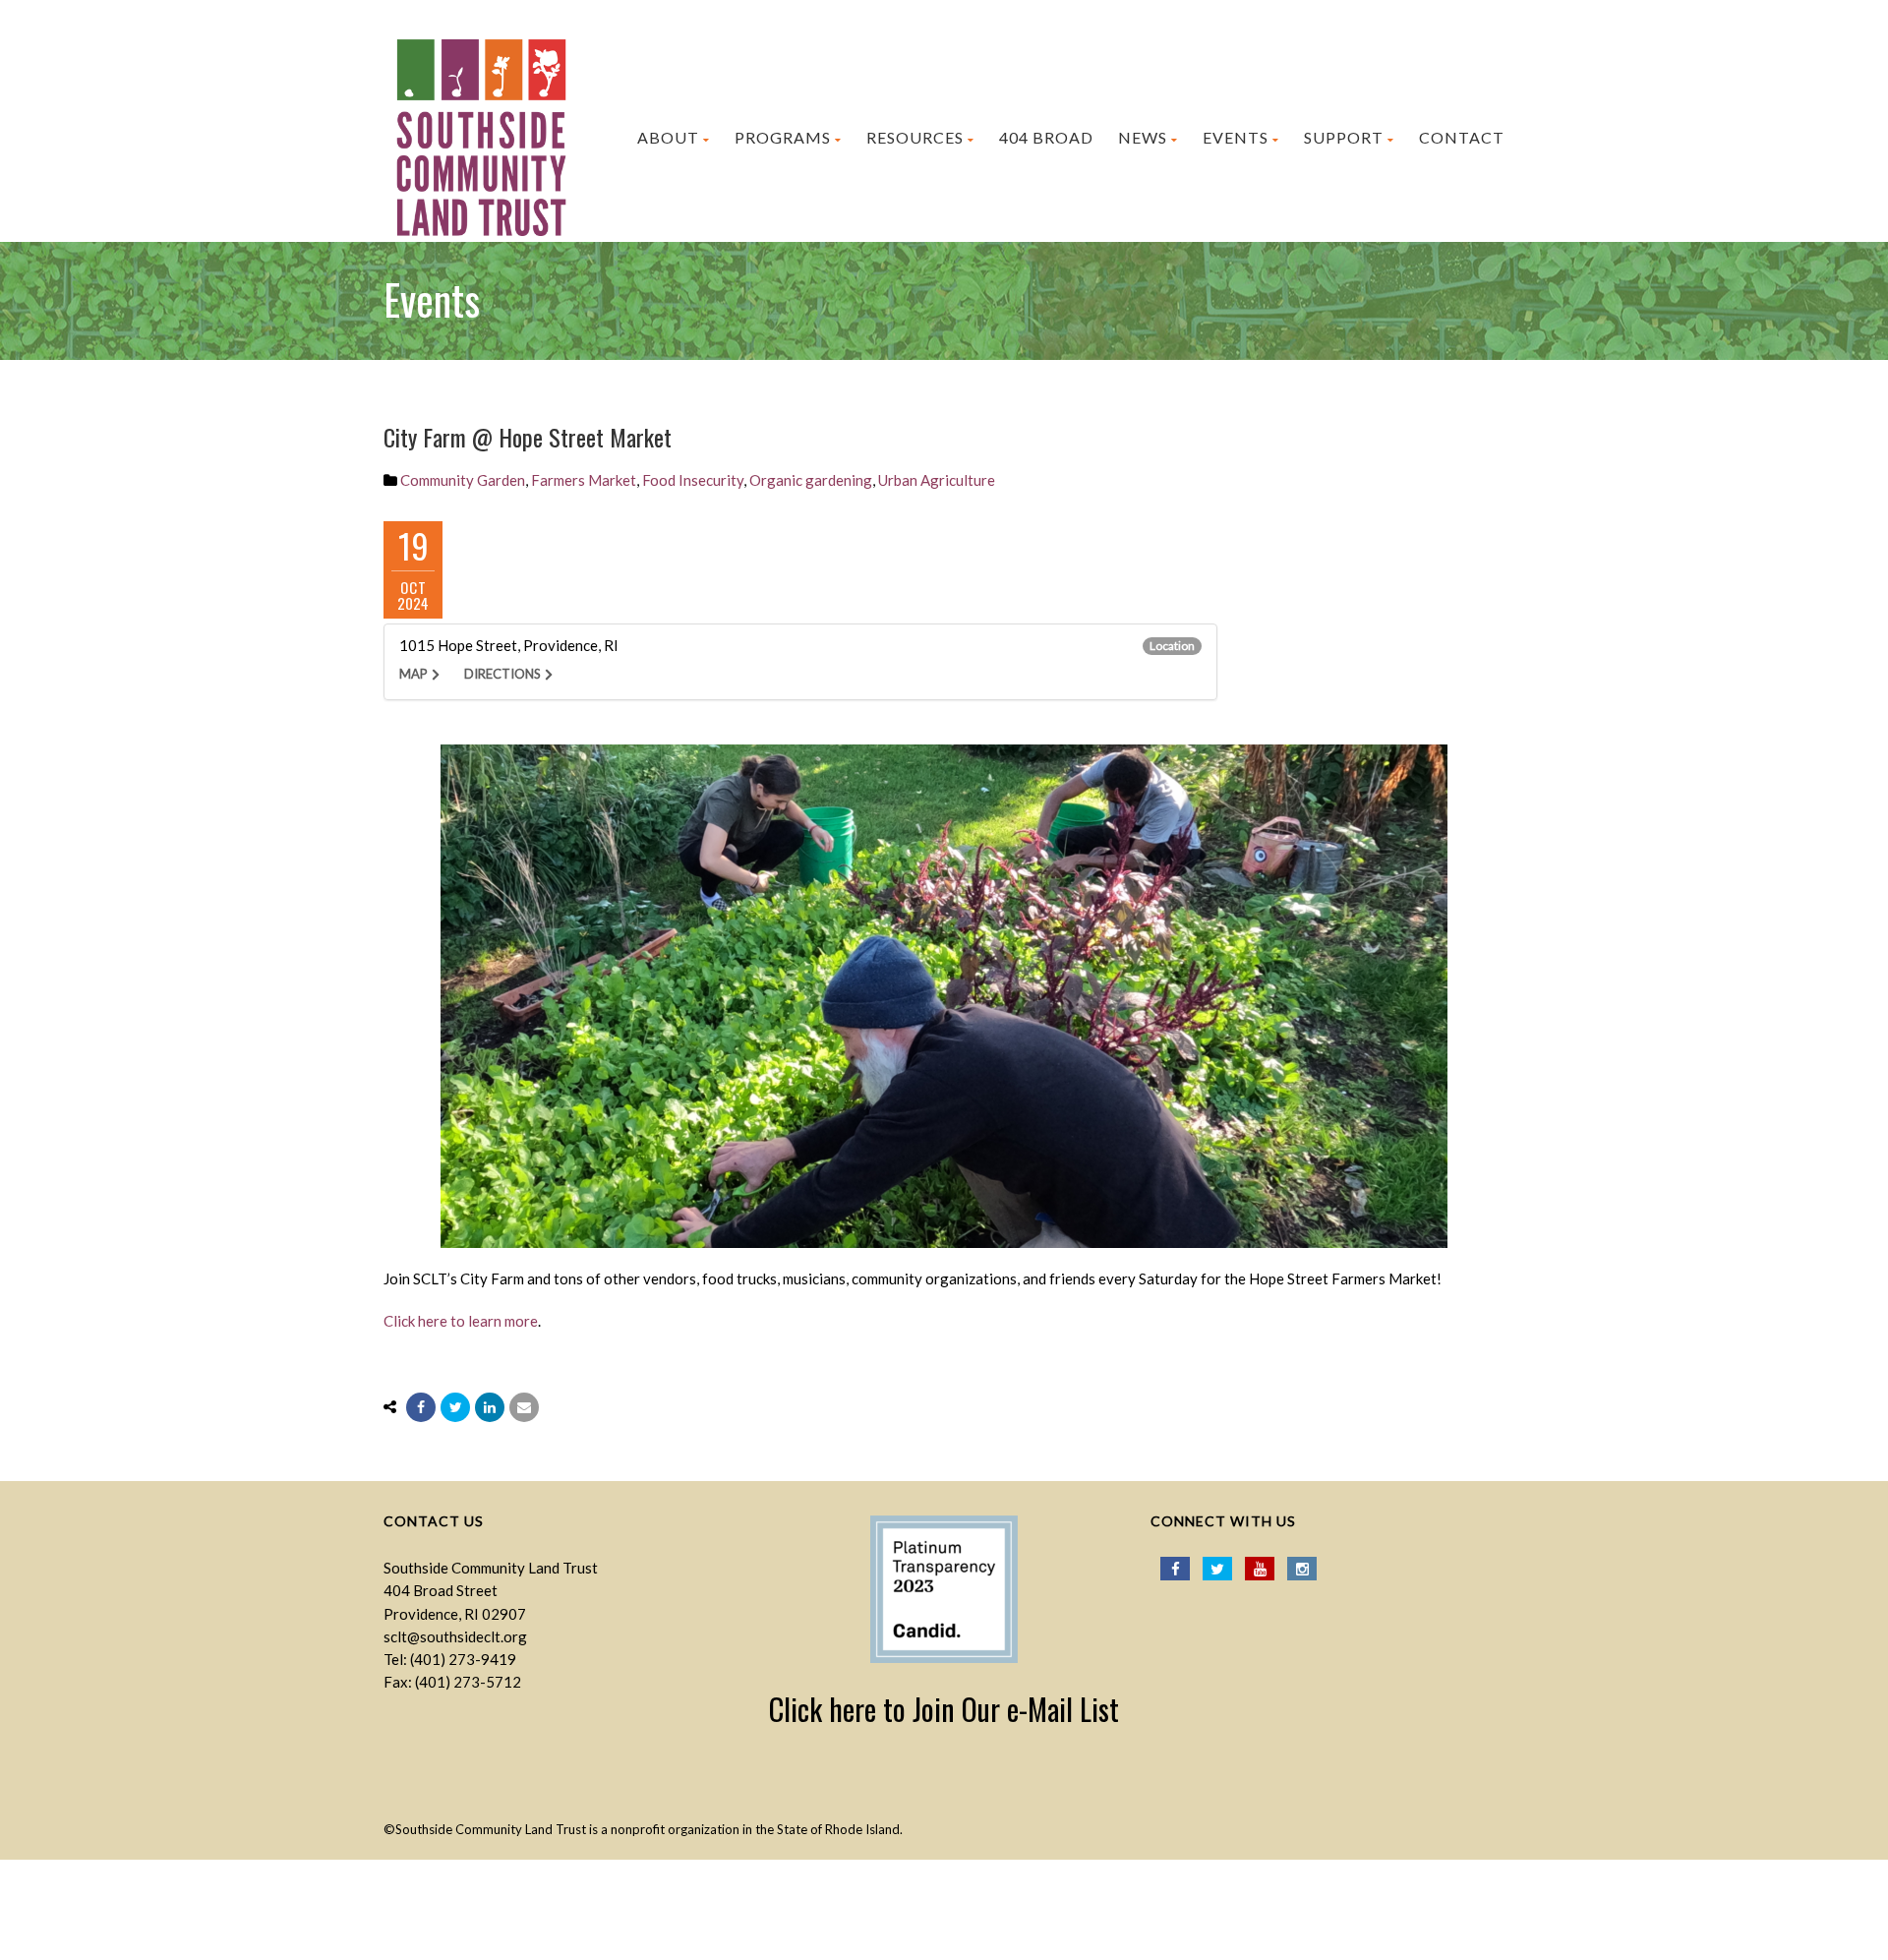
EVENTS (1236, 137)
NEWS (1143, 137)
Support (1344, 137)
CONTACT (1462, 137)
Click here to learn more (461, 1321)
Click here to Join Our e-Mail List (944, 1709)
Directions (502, 674)
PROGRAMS (783, 137)
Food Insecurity (693, 480)
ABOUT (668, 137)
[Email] (524, 1407)
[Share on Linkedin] (490, 1407)
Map (413, 674)
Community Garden (463, 480)
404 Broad (1046, 137)
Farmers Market (584, 480)
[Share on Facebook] (421, 1407)
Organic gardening (811, 480)
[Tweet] (455, 1407)
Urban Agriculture (937, 480)
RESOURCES (915, 137)
